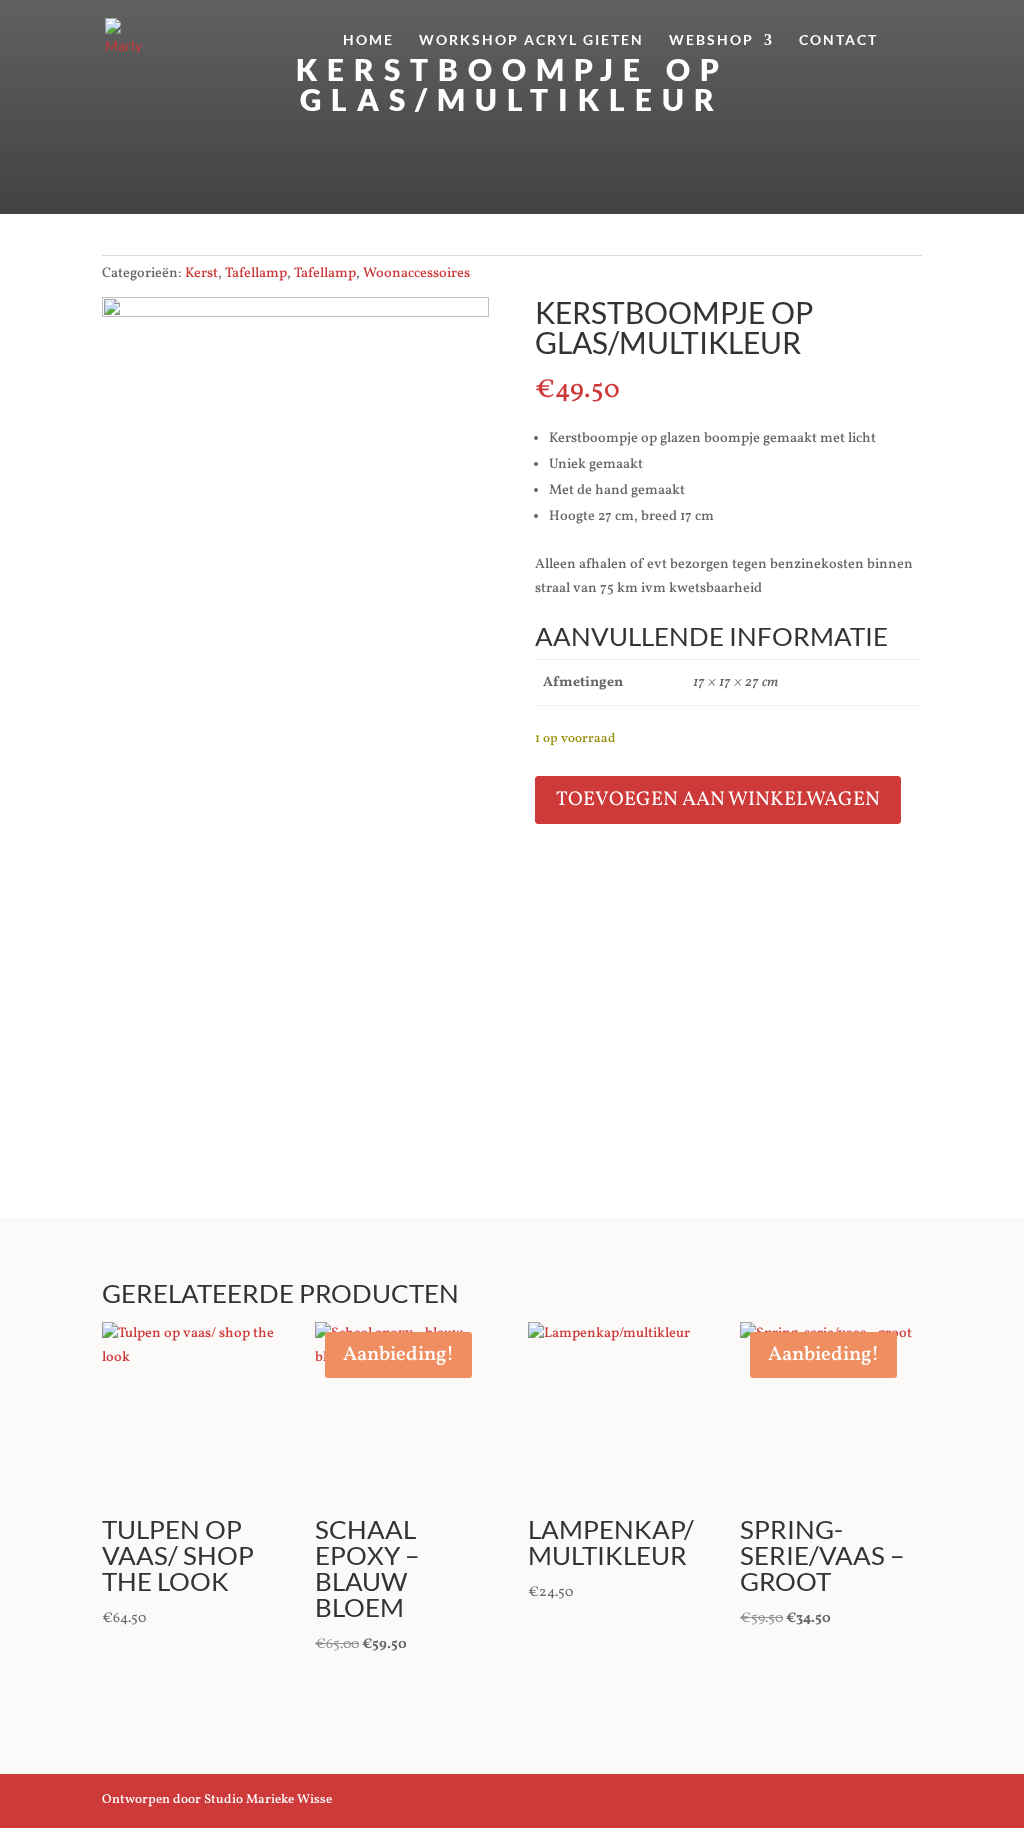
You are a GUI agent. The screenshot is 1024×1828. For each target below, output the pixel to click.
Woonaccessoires (416, 273)
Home (368, 40)
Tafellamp (256, 273)
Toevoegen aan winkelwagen (718, 800)
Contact (838, 40)
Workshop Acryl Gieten (531, 40)
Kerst (201, 273)
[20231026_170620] (295, 313)
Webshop (711, 40)
